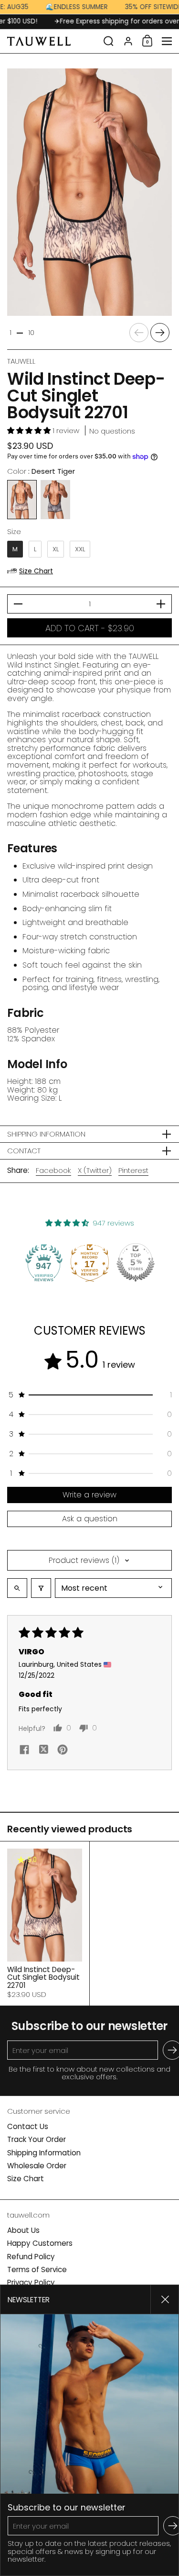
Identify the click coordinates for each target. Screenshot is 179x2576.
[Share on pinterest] (63, 1751)
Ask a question (90, 1519)
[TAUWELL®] (52, 41)
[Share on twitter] (43, 1751)
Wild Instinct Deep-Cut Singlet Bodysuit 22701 (45, 1924)
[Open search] (17, 1588)
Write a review (89, 1495)
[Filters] (41, 1588)
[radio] (22, 500)
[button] (109, 41)
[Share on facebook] (24, 1751)
